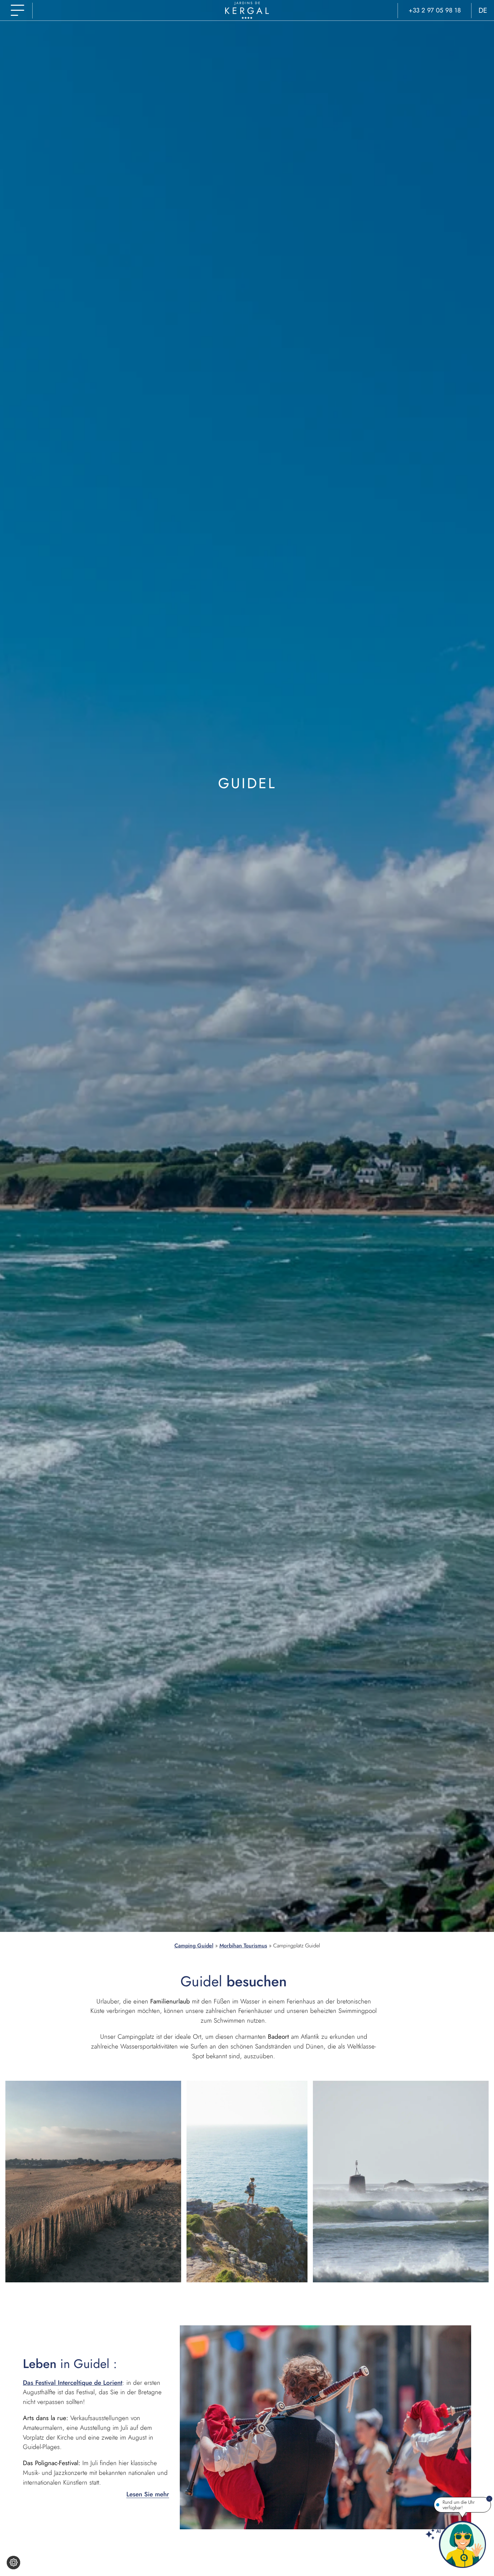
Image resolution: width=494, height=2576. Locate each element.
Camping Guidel (194, 1946)
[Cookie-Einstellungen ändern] (13, 2563)
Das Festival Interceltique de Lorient (73, 2382)
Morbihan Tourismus (243, 1946)
